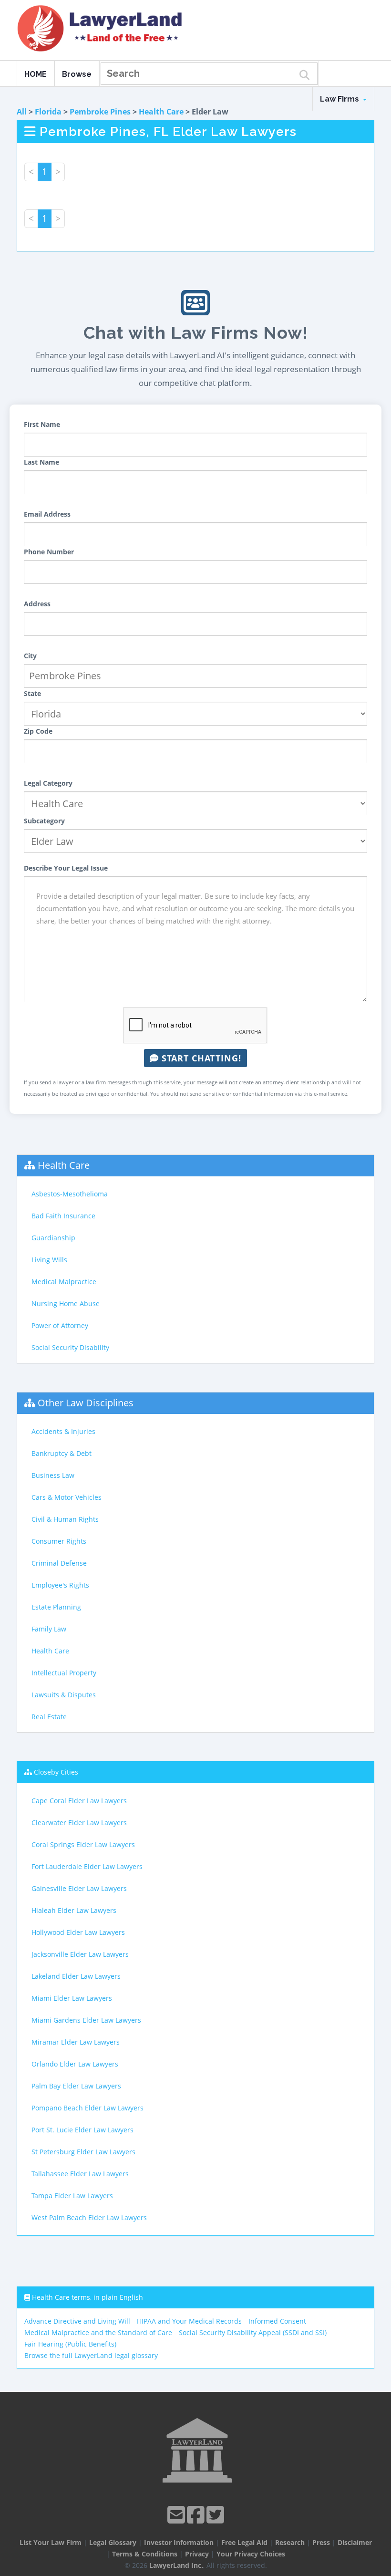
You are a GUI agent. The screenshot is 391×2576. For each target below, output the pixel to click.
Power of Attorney (60, 1325)
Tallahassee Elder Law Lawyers (80, 2174)
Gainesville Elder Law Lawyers (79, 1888)
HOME (36, 74)
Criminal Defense (59, 1563)
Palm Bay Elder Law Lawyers (76, 2086)
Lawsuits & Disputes (64, 1695)
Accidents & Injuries (63, 1431)
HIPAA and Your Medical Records (189, 2321)
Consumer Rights (59, 1541)
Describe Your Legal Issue (66, 868)
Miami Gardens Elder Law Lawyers (86, 2020)
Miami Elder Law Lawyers (72, 1998)
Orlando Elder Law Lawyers (75, 2064)
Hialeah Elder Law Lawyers (74, 1910)
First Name (42, 424)
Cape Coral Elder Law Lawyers (79, 1801)
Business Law (53, 1475)
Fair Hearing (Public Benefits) (70, 2344)
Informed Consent (277, 2321)
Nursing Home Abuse (66, 1304)
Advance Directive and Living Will (77, 2321)
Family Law (49, 1629)
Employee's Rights (60, 1585)
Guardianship (53, 1238)
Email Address (47, 514)
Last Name (41, 462)
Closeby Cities (56, 1772)
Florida (48, 112)
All (22, 112)
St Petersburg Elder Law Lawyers (83, 2152)
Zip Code (38, 731)
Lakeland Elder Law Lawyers (76, 1976)
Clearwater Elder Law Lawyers (79, 1823)
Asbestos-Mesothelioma (70, 1194)
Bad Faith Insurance (63, 1216)
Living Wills (49, 1260)
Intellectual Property (64, 1673)
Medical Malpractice (64, 1282)
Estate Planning (56, 1607)
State (32, 693)
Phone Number (49, 552)
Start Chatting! (200, 1058)
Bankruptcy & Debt (62, 1453)
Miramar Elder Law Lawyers (76, 2042)
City (30, 656)
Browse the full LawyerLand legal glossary (91, 2355)
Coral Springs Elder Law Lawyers (83, 1844)
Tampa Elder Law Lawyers (72, 2196)
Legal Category (48, 783)
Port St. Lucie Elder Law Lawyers (82, 2130)
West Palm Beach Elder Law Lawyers (89, 2218)
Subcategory (44, 821)
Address (37, 604)
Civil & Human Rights (65, 1519)
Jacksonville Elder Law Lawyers (80, 1954)
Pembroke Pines (100, 112)
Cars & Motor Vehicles (67, 1497)
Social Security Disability (70, 1347)
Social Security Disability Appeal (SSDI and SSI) (253, 2332)
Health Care (161, 112)
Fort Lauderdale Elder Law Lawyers (87, 1866)
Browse (77, 74)
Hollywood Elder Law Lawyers (78, 1932)
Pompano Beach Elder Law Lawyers (87, 2108)
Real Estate (49, 1717)
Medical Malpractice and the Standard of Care (98, 2332)
